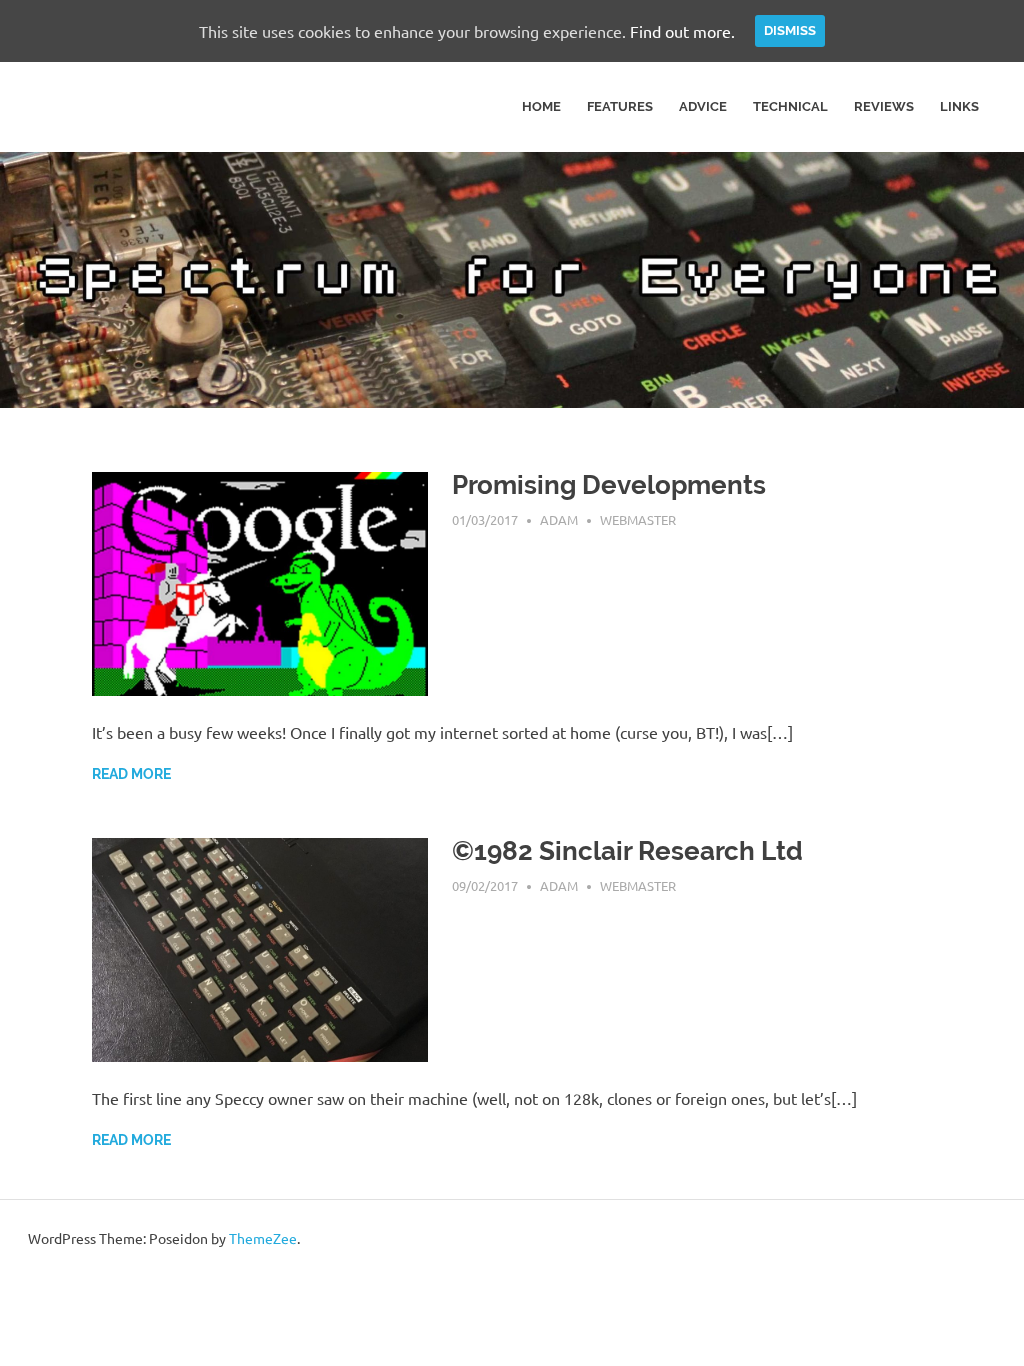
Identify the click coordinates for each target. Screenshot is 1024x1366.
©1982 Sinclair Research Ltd (627, 851)
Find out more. (682, 31)
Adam (559, 519)
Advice (703, 106)
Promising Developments (609, 485)
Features (620, 106)
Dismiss (790, 30)
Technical (790, 106)
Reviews (884, 106)
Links (959, 106)
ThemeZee (263, 1238)
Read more (131, 774)
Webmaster (638, 519)
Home (541, 106)
